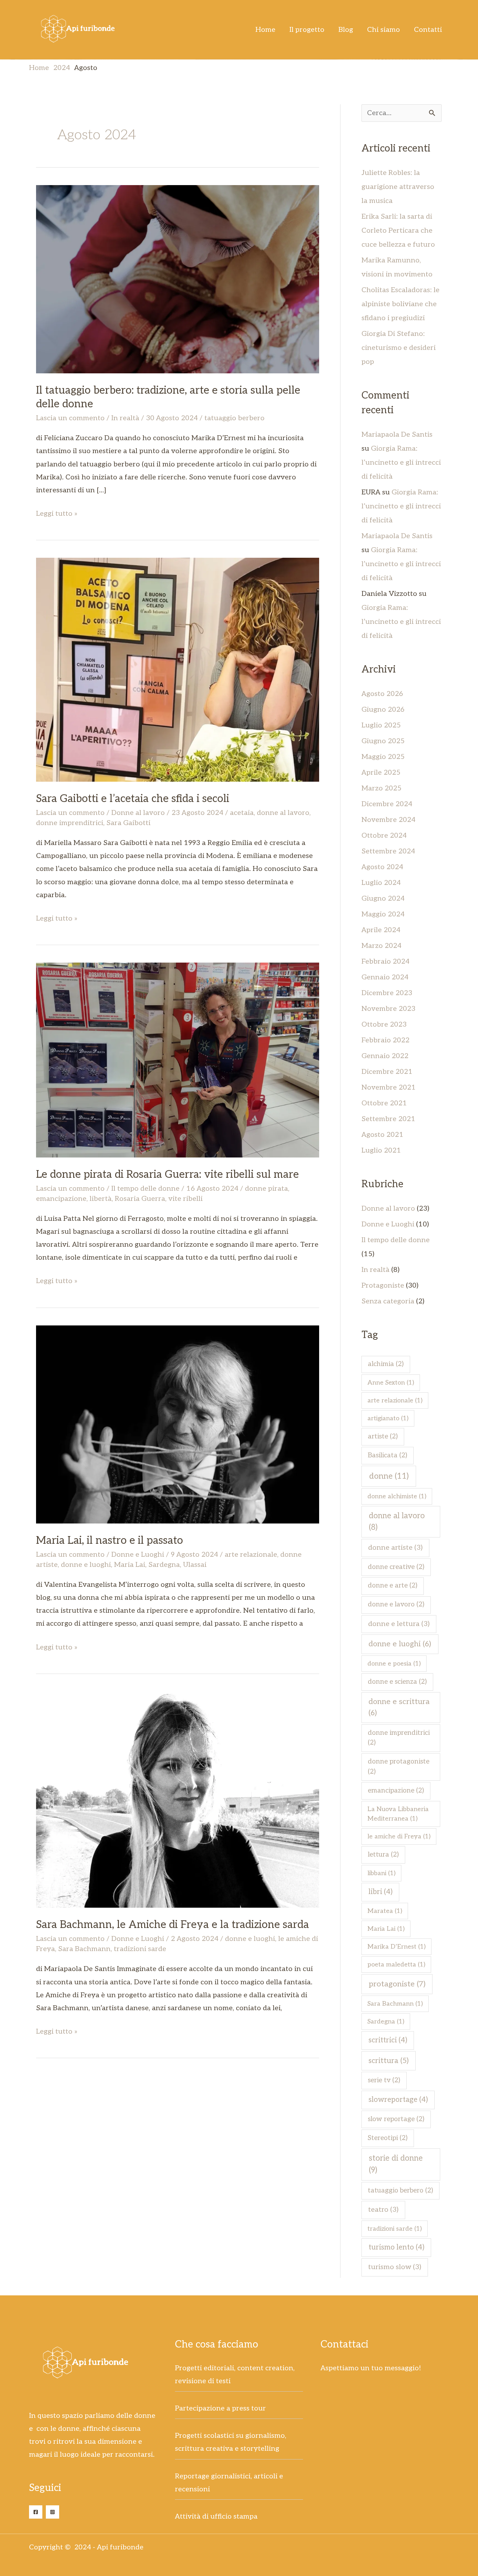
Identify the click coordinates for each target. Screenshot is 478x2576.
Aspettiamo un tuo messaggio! (371, 2368)
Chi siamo (384, 30)
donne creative (396, 1567)
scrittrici (388, 2040)
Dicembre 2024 (387, 804)
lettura (383, 1855)
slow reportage (396, 2119)
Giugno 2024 (383, 899)
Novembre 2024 (388, 820)
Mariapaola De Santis (397, 435)
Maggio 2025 (383, 757)
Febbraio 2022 (385, 1040)
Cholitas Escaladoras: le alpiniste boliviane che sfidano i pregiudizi (400, 304)
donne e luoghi (86, 1565)
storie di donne (396, 2164)
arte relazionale (251, 1555)
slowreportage (398, 2100)
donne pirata (266, 1189)
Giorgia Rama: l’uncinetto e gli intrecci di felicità (401, 463)
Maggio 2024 (383, 914)
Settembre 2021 (388, 1119)
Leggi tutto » (57, 513)
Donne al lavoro (138, 813)
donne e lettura (399, 1624)
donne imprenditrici (70, 823)
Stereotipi (388, 2138)
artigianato (388, 1418)
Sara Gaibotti (128, 823)
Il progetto (307, 30)
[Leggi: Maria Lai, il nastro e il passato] (178, 1424)
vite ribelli (185, 1199)
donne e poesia (394, 1664)
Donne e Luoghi (138, 1555)
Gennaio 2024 (385, 977)
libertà (101, 1199)
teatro (383, 2210)
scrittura (389, 2061)
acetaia (242, 813)
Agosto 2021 (382, 1135)
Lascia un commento (70, 418)
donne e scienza (397, 1682)
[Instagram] (52, 2512)
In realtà (125, 418)
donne (389, 1476)
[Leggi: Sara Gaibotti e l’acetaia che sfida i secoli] (178, 669)
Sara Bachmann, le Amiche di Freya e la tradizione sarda (173, 1925)
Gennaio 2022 (385, 1056)
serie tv (384, 2080)
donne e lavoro (396, 1604)
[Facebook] (36, 2512)
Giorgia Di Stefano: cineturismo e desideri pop (399, 348)
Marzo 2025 (381, 788)
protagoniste (397, 1984)
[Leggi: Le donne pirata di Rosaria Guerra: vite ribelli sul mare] (178, 1060)
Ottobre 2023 (384, 1025)
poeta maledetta (396, 1965)
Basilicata (388, 1455)
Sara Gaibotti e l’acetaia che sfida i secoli (133, 799)
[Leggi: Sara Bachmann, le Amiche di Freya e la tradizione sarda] (178, 1799)
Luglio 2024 (381, 883)
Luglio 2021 (381, 1150)
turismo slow (395, 2267)
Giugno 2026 (383, 710)
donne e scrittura (399, 1707)
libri (381, 1892)
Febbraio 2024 (385, 962)
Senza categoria (388, 1301)
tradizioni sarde (140, 1949)
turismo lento (396, 2247)
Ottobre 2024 (384, 836)
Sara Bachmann (84, 1949)
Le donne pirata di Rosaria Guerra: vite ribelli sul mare (167, 1175)
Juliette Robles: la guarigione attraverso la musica (398, 187)
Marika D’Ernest (396, 1947)
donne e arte (393, 1586)
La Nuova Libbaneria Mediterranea (398, 1814)
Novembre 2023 (388, 1009)
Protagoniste (383, 1286)
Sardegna (164, 1565)
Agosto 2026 (382, 694)
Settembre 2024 (388, 851)
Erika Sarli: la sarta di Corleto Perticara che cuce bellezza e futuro (398, 231)
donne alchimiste (397, 1496)
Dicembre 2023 (387, 993)
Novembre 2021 (389, 1088)
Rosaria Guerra (140, 1199)
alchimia (386, 1364)
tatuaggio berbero (234, 418)
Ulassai (195, 1565)
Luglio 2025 (381, 725)
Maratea (385, 1911)
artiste (383, 1437)
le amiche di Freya (399, 1836)
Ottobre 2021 (384, 1103)
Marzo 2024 (381, 946)
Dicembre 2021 (387, 1072)
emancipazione (61, 1199)
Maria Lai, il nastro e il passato (110, 1541)
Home (265, 30)
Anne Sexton (391, 1383)
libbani (381, 1873)
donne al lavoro (283, 813)
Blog (346, 30)
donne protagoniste (399, 1767)
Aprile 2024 (381, 930)
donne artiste (395, 1548)
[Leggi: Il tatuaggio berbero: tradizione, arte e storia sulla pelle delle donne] (178, 279)
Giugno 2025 (383, 741)
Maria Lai (130, 1565)
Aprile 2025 (381, 773)
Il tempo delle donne (145, 1189)
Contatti (428, 30)
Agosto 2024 (382, 867)
